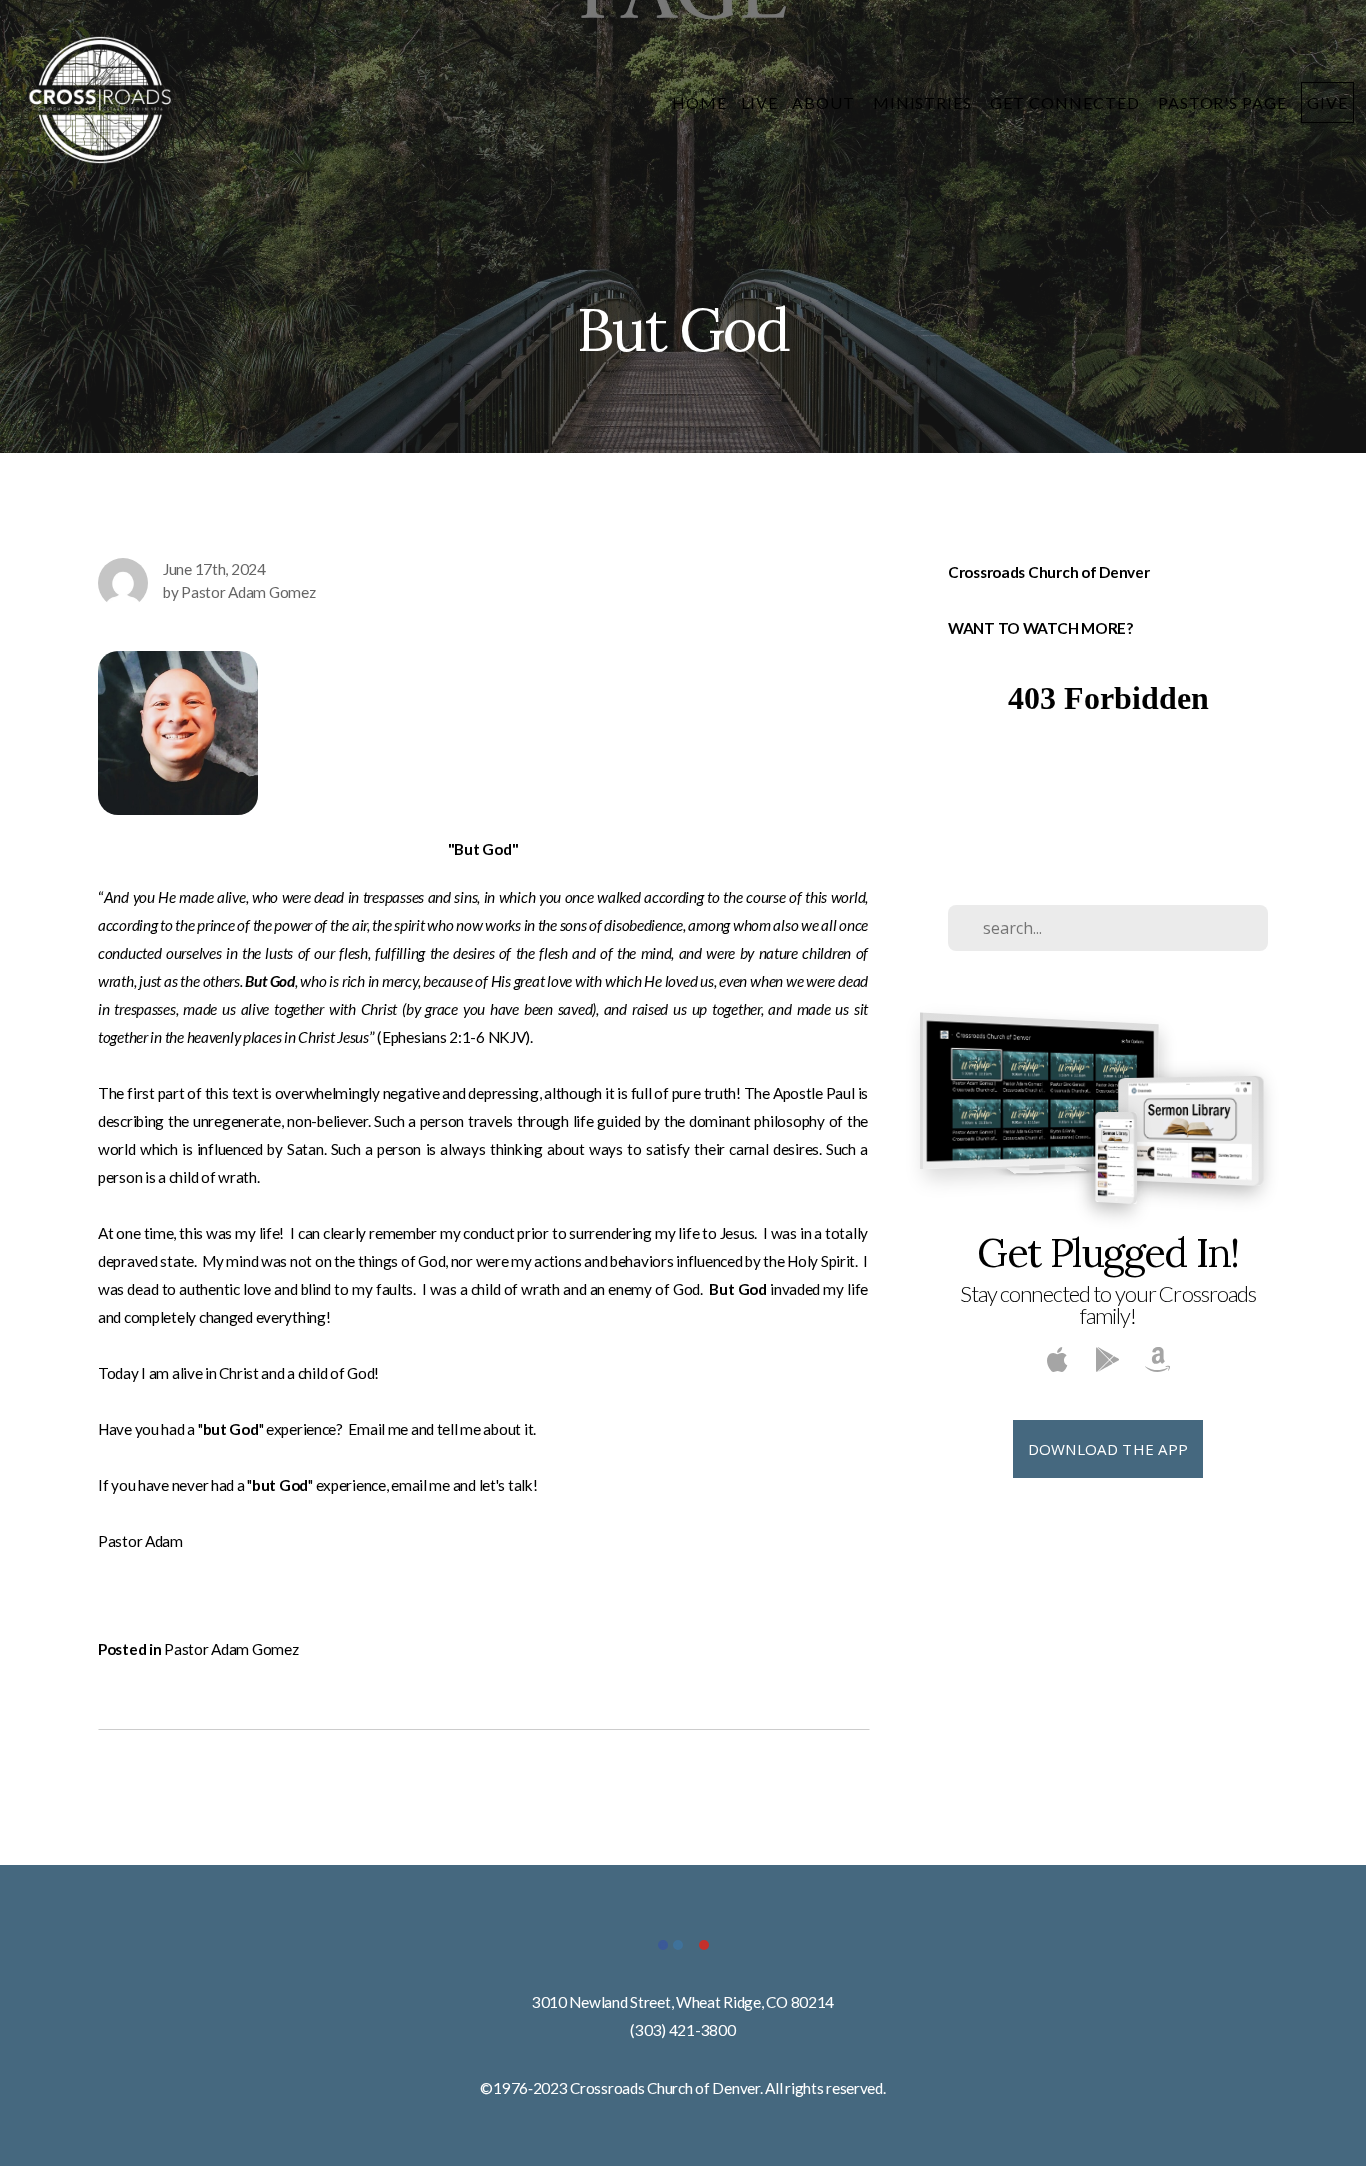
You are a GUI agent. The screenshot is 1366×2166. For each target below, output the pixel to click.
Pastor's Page (1222, 102)
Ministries (925, 102)
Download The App (1108, 1449)
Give (1327, 102)
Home (699, 102)
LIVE (759, 102)
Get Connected (1066, 102)
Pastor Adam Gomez (231, 1649)
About (825, 102)
